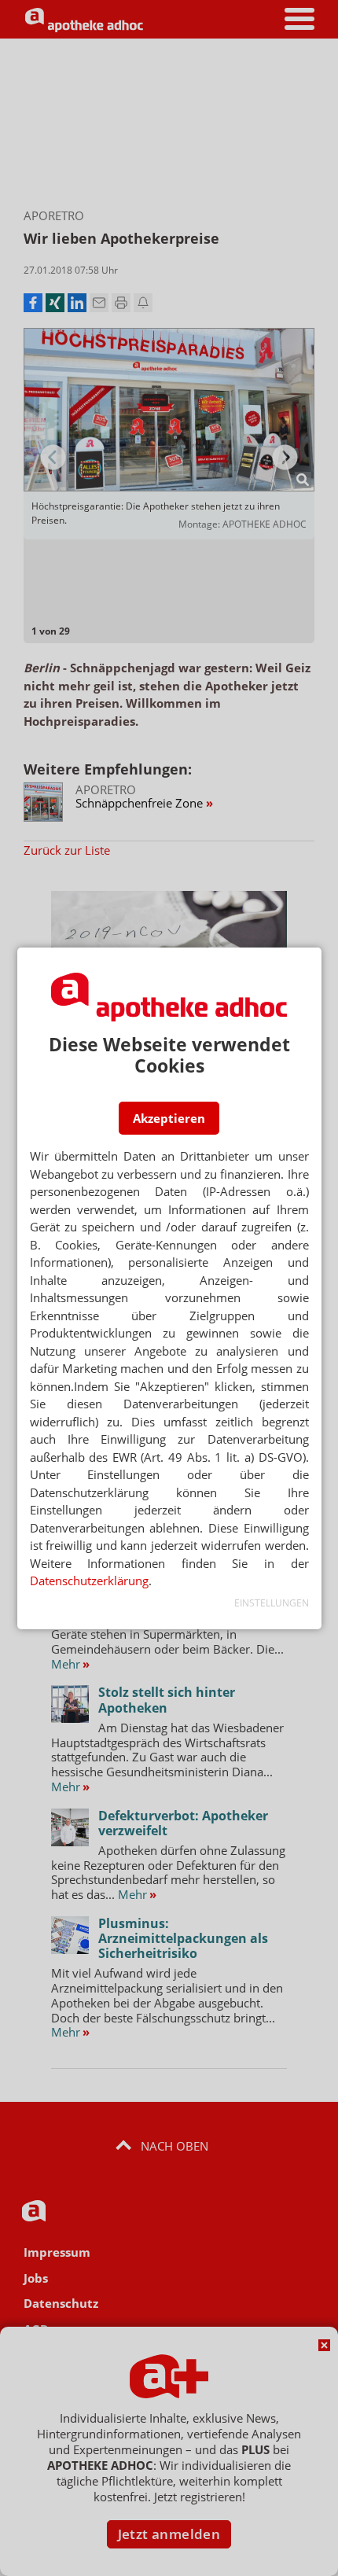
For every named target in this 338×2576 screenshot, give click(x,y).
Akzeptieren (169, 1118)
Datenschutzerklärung (89, 1581)
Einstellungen (272, 1603)
